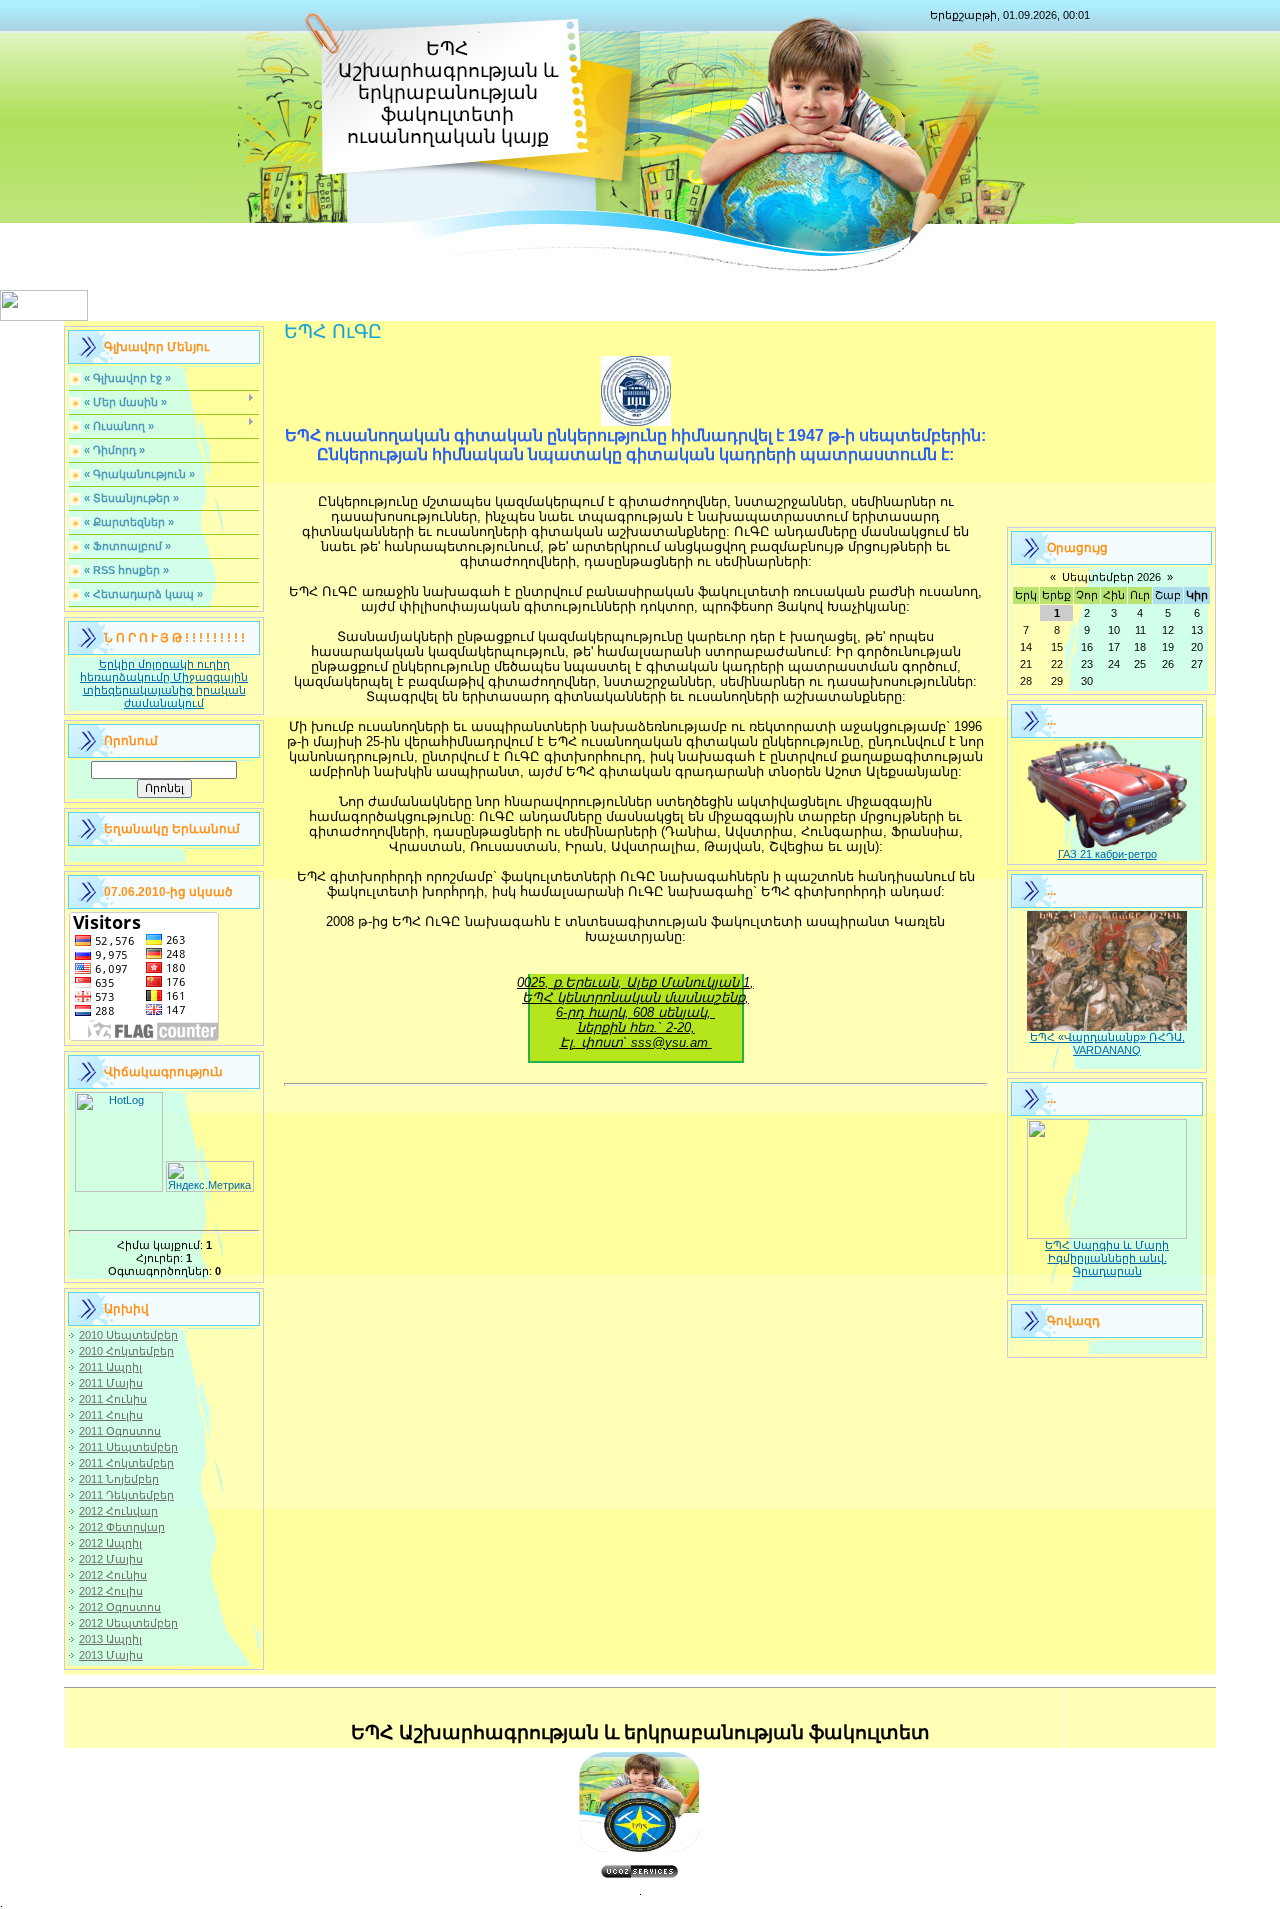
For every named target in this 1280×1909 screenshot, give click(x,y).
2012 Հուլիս (111, 1591)
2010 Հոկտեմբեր (126, 1351)
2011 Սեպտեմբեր (128, 1447)
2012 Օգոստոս (120, 1607)
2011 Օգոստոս (120, 1431)
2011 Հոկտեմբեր (126, 1463)
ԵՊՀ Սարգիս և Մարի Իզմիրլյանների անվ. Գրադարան (1107, 1258)
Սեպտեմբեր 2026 (1111, 577)
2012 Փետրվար (122, 1527)
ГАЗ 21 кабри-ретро (1107, 854)
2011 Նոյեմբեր (119, 1479)
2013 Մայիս (111, 1655)
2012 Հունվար (118, 1511)
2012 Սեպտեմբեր (128, 1623)
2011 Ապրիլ (110, 1367)
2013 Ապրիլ (110, 1639)
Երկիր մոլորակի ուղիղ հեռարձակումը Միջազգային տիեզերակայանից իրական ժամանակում (164, 683)
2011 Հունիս (113, 1399)
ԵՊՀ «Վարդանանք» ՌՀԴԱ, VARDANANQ (1107, 1043)
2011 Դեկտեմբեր (126, 1495)
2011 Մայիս (111, 1383)
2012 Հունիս (113, 1575)
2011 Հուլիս (111, 1415)
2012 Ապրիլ (110, 1543)
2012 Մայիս (111, 1559)
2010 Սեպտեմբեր (128, 1335)
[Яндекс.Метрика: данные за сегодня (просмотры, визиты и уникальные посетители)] (210, 1176)
